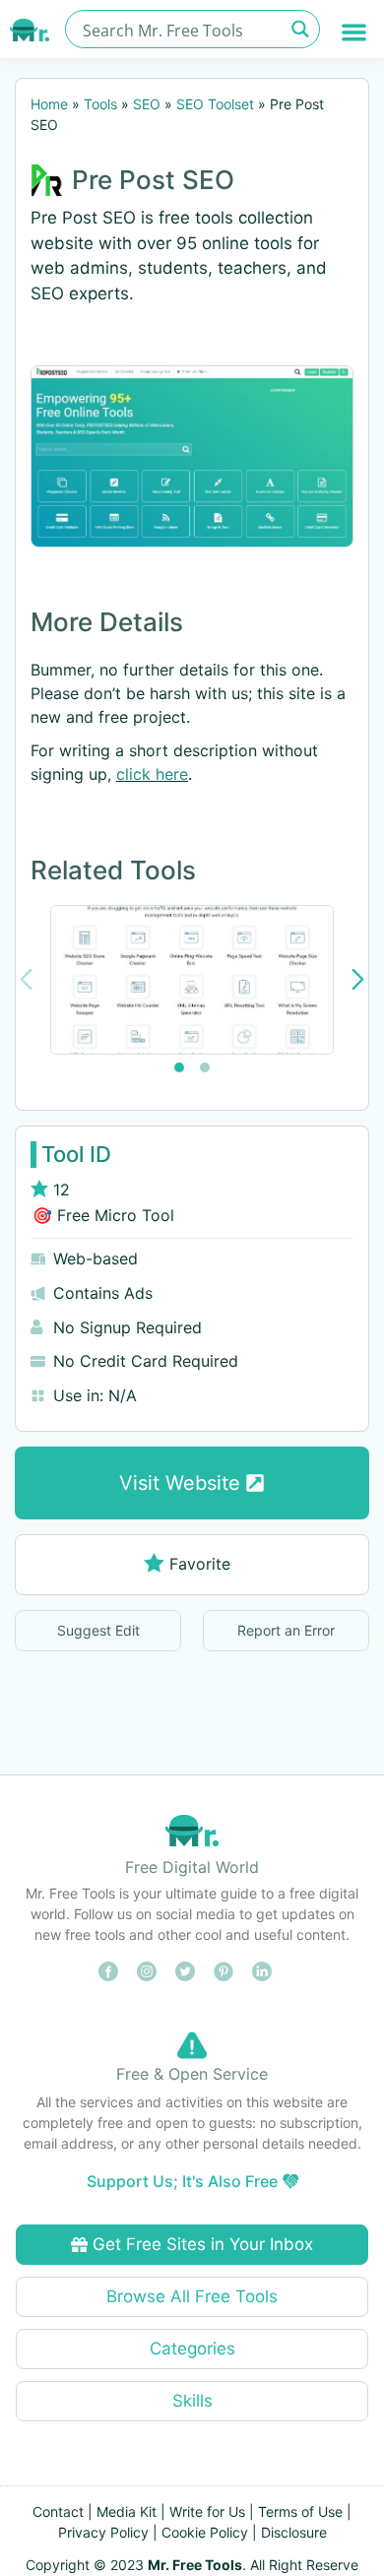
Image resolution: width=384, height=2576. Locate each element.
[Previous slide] (26, 979)
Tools (100, 104)
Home (49, 104)
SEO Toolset (215, 104)
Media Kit (127, 2512)
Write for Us (207, 2512)
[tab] (179, 1067)
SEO (147, 104)
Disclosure (294, 2532)
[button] (355, 32)
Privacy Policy (103, 2532)
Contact (58, 2512)
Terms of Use (300, 2512)
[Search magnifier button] (301, 29)
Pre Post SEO (153, 180)
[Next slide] (358, 979)
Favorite (200, 1564)
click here (152, 774)
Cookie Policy (205, 2532)
